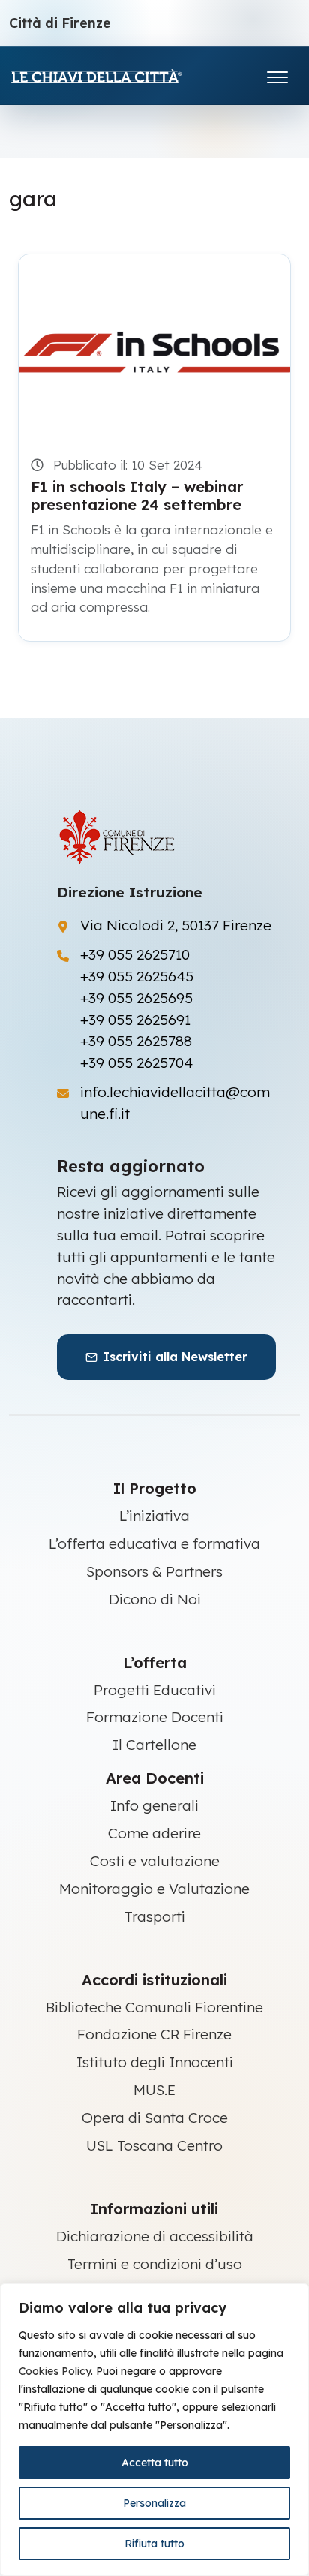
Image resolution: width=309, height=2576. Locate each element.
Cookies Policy (55, 2371)
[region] (154, 2430)
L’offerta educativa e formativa (154, 1543)
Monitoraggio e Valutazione (154, 1889)
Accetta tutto (155, 2463)
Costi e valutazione (155, 1861)
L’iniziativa (154, 1516)
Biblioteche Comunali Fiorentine (154, 2007)
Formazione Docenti (155, 1717)
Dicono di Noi (155, 1599)
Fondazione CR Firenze (154, 2034)
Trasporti (155, 1916)
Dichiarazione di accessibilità (155, 2236)
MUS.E (154, 2090)
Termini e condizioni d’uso (155, 2264)
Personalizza (154, 2503)
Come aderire (154, 1833)
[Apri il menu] (277, 74)
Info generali (154, 1805)
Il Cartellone (154, 1745)
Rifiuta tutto (154, 2544)
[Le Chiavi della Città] (118, 75)
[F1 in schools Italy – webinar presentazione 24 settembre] (154, 345)
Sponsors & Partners (154, 1571)
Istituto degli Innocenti (155, 2062)
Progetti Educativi (155, 1690)
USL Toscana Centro (154, 2145)
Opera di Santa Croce (155, 2118)
